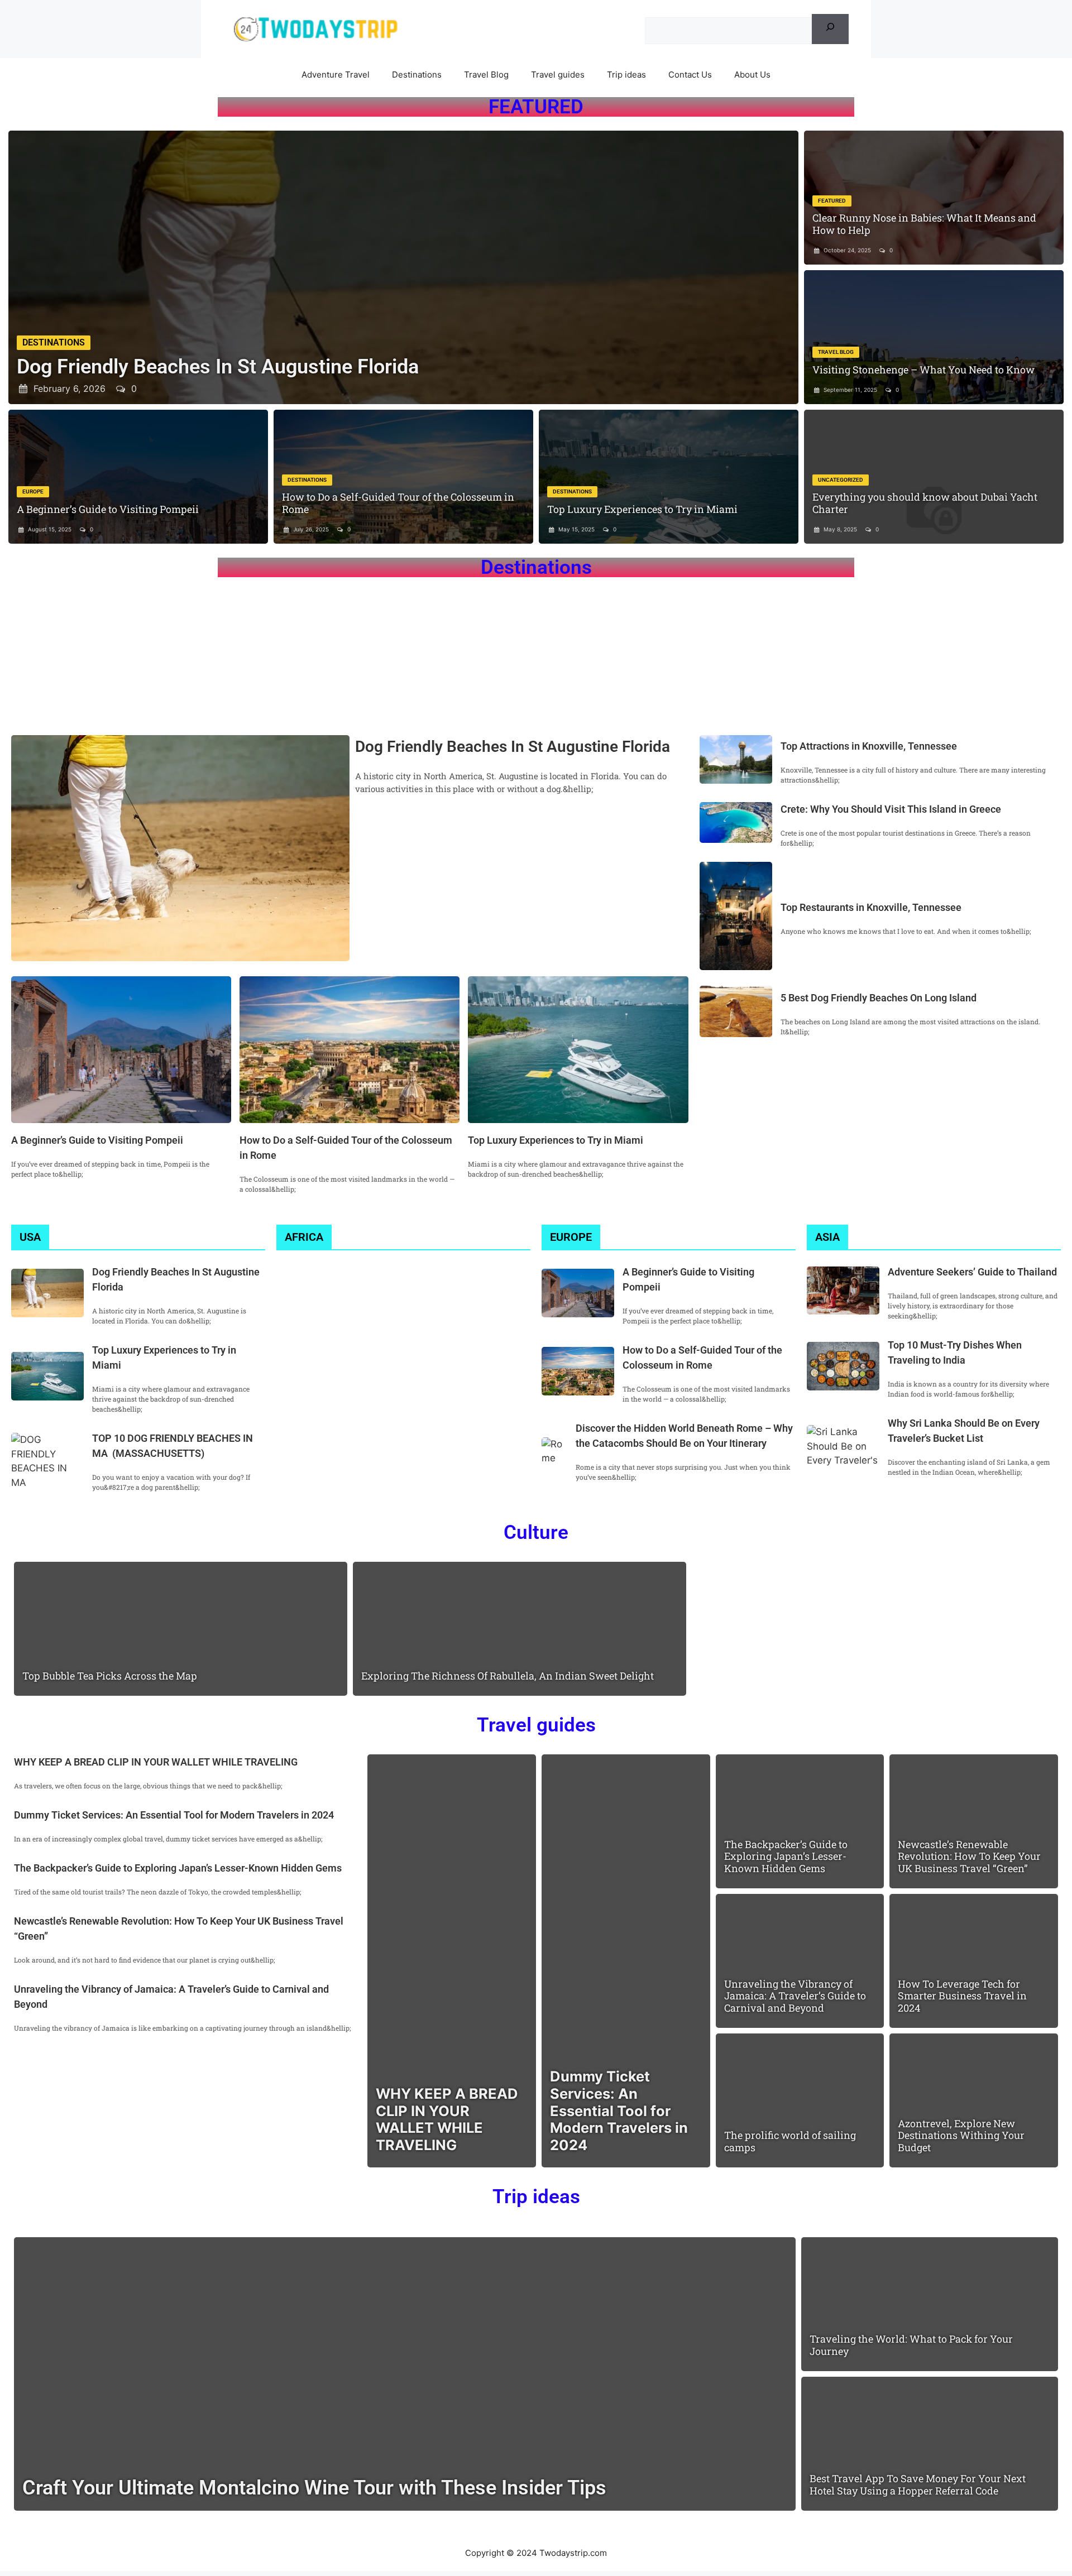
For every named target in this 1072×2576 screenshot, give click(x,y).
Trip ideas (626, 75)
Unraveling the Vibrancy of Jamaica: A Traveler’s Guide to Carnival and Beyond (795, 1996)
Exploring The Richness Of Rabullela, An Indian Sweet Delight (508, 1676)
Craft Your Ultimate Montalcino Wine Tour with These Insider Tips (317, 2488)
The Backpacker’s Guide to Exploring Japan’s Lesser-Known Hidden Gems (178, 1868)
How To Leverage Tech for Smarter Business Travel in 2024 (962, 1996)
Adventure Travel (336, 75)
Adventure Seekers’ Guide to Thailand (972, 1272)
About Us (752, 75)
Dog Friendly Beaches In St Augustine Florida (218, 367)
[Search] (830, 29)
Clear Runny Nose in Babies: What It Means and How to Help (924, 224)
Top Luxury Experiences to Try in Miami (642, 509)
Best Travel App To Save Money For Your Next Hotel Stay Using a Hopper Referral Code (918, 2484)
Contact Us (690, 75)
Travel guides (558, 75)
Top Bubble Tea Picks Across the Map (110, 1676)
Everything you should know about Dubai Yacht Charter (925, 503)
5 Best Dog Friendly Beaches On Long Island (879, 998)
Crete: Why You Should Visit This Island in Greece (891, 809)
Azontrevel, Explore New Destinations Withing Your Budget (961, 2135)
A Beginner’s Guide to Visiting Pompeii (108, 509)
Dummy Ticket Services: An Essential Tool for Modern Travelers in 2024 (174, 1815)
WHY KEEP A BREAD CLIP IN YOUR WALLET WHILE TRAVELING (156, 1762)
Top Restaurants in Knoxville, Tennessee (872, 907)
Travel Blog (486, 75)
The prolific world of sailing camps (790, 2141)
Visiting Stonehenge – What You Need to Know (923, 370)
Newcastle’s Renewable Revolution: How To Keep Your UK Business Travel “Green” (969, 1856)
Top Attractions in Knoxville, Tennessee (869, 746)
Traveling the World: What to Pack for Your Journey (911, 2345)
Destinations (417, 75)
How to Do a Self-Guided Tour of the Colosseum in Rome (398, 503)
